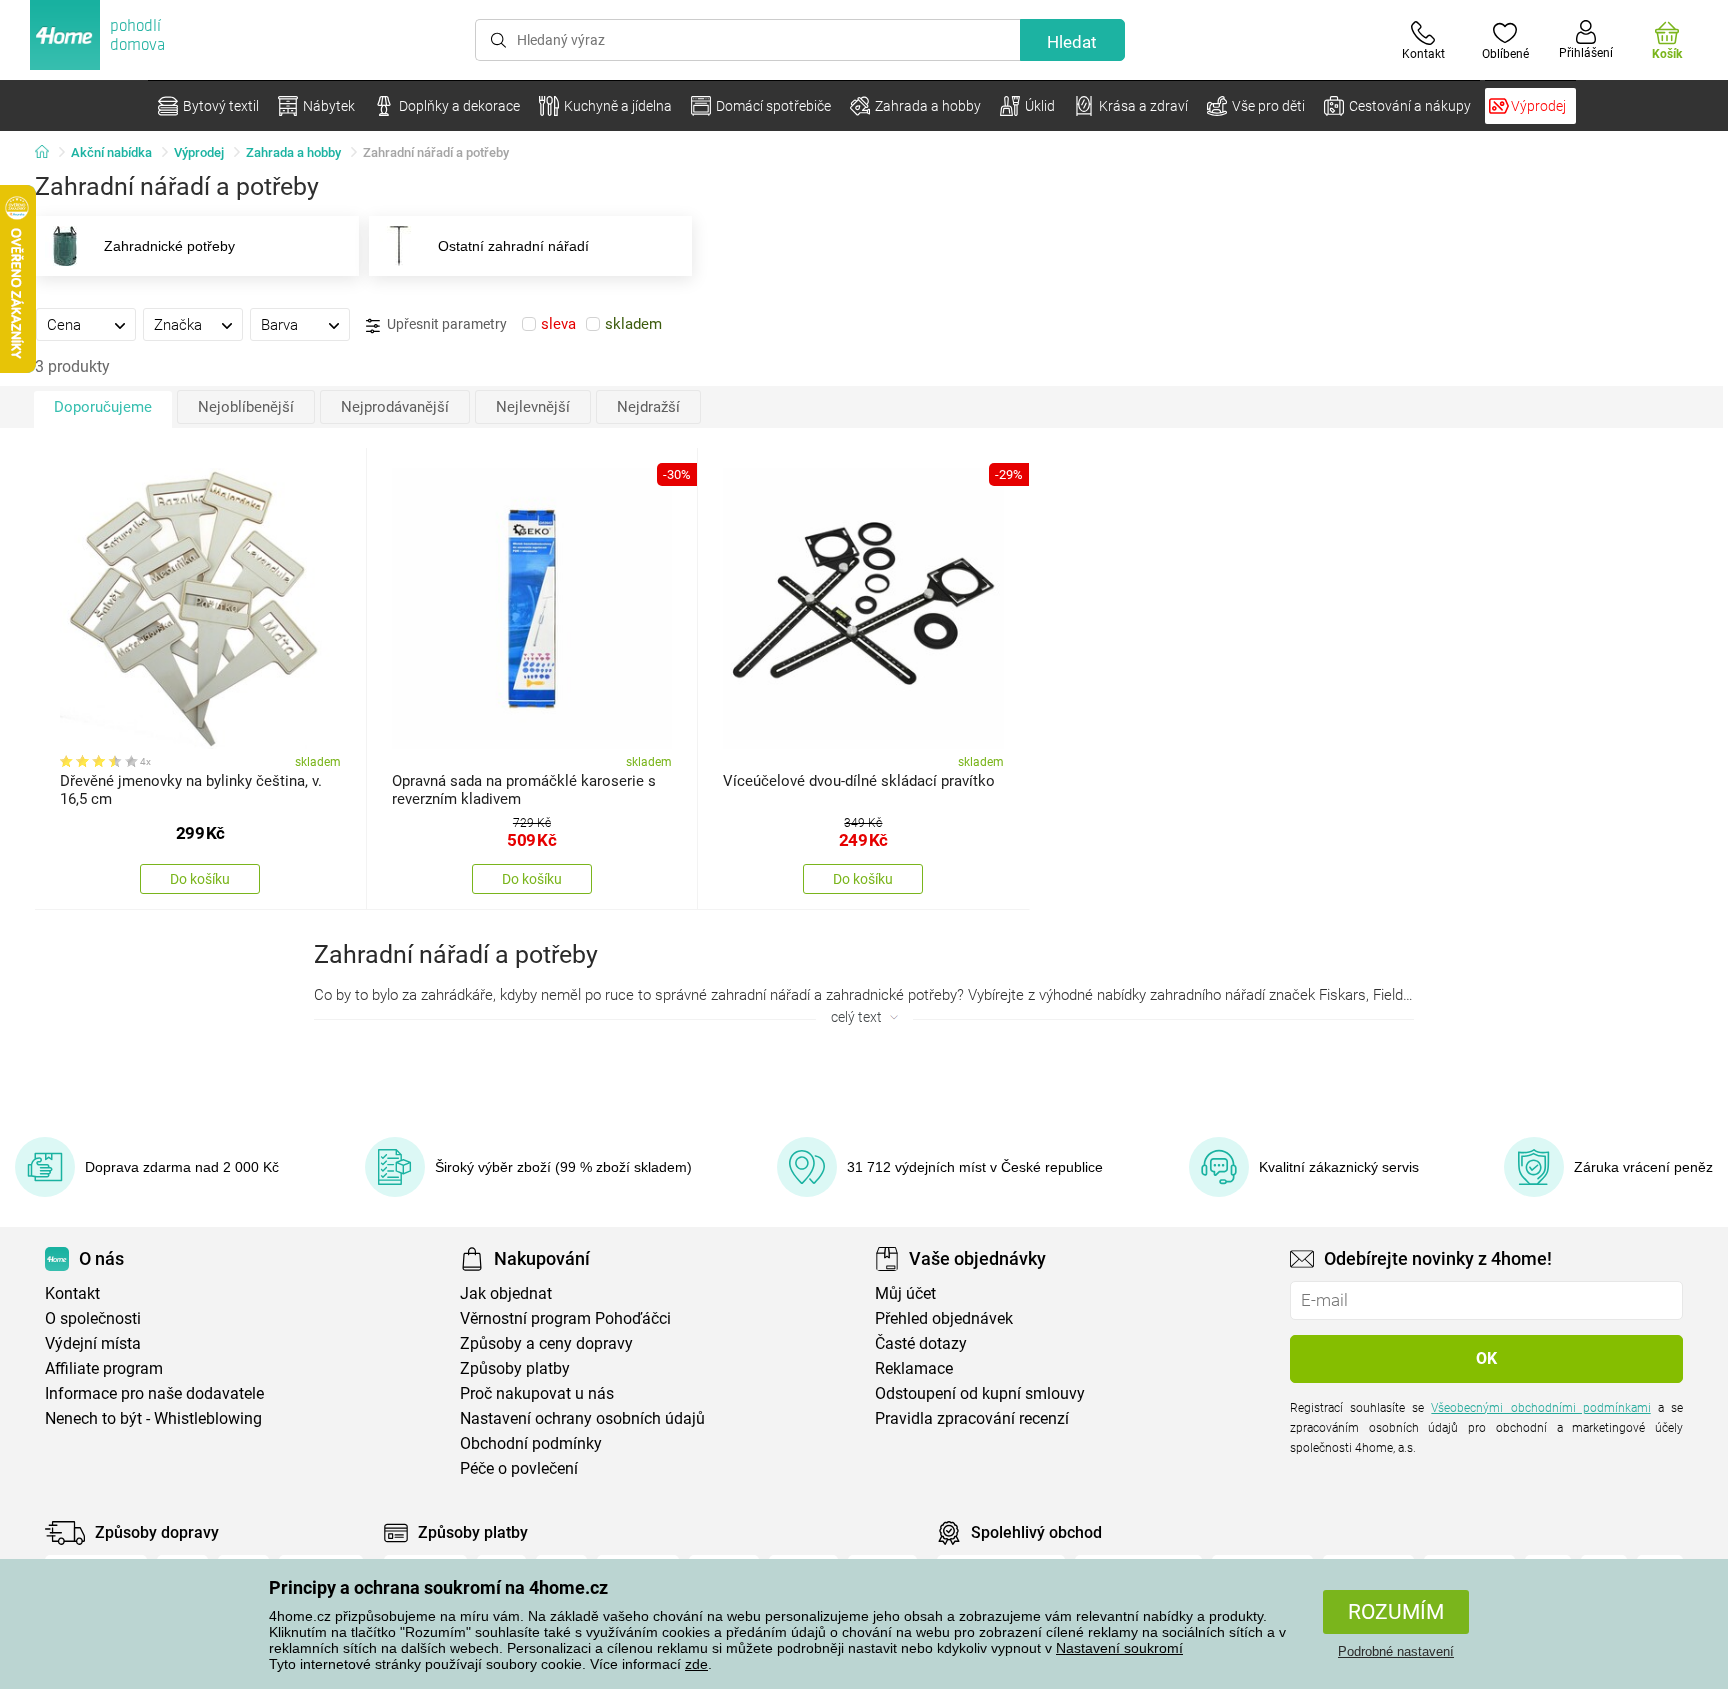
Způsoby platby (515, 1368)
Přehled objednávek (944, 1318)
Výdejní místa (93, 1343)
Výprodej (199, 152)
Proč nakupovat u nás (537, 1393)
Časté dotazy (921, 1343)
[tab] (86, 324)
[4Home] (49, 153)
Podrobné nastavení (1396, 1651)
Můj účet (905, 1293)
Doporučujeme (103, 407)
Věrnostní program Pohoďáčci (565, 1318)
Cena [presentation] (64, 325)
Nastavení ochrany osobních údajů (582, 1418)
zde (696, 1664)
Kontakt (72, 1293)
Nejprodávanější (395, 407)
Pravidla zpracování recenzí (972, 1418)
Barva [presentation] (279, 325)
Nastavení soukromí (1119, 1648)
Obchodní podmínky (531, 1443)
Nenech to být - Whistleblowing (153, 1418)
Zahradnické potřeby (169, 246)
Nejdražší (648, 407)
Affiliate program (104, 1368)
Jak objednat (506, 1293)
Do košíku (200, 879)
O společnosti (93, 1318)
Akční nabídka (111, 152)
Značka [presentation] (178, 325)
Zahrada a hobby (293, 152)
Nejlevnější (533, 407)
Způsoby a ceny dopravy (546, 1343)
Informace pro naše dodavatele (154, 1393)
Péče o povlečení (519, 1468)
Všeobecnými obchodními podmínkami (1540, 1408)
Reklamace (914, 1368)
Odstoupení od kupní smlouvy (980, 1393)
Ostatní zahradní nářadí (513, 246)
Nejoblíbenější (246, 407)
